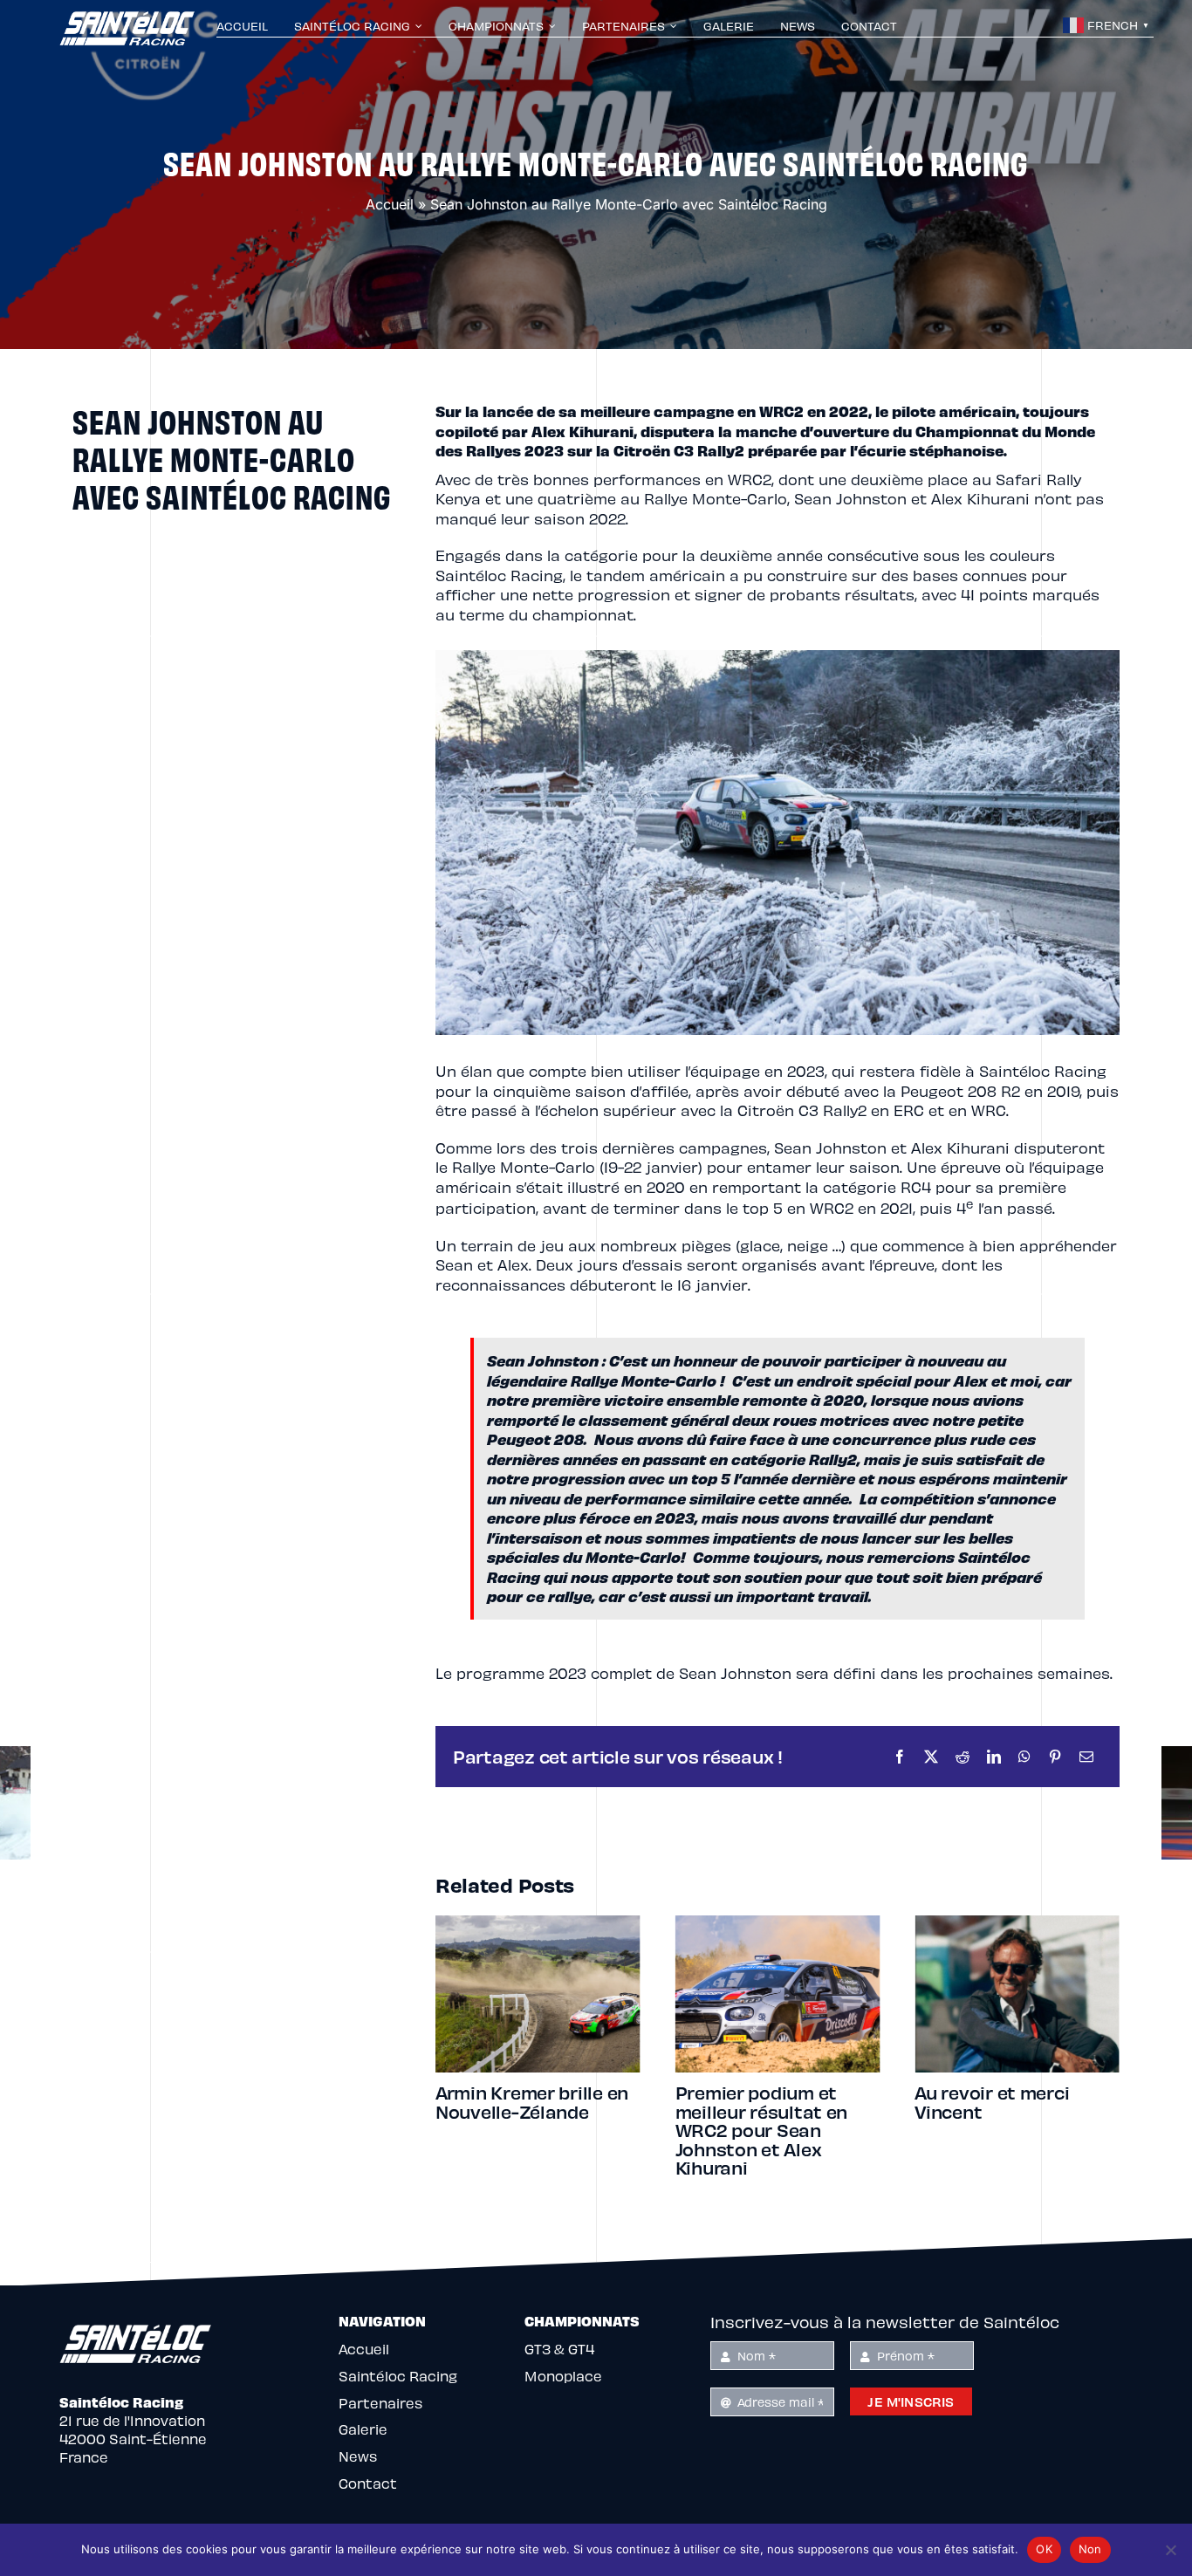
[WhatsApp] (1024, 1757)
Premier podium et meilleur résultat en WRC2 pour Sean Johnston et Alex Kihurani (522, 2130)
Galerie (363, 2429)
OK (1044, 2549)
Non (1090, 2549)
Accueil (390, 204)
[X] (931, 1757)
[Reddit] (963, 1757)
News (358, 2456)
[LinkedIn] (994, 1757)
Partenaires (380, 2403)
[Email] (1086, 1757)
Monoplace (563, 2376)
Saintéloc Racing (398, 2376)
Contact (368, 2483)
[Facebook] (900, 1757)
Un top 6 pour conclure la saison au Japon (1015, 2102)
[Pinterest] (1055, 1757)
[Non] (1170, 2550)
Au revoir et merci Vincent (753, 2102)
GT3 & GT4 (559, 2349)
